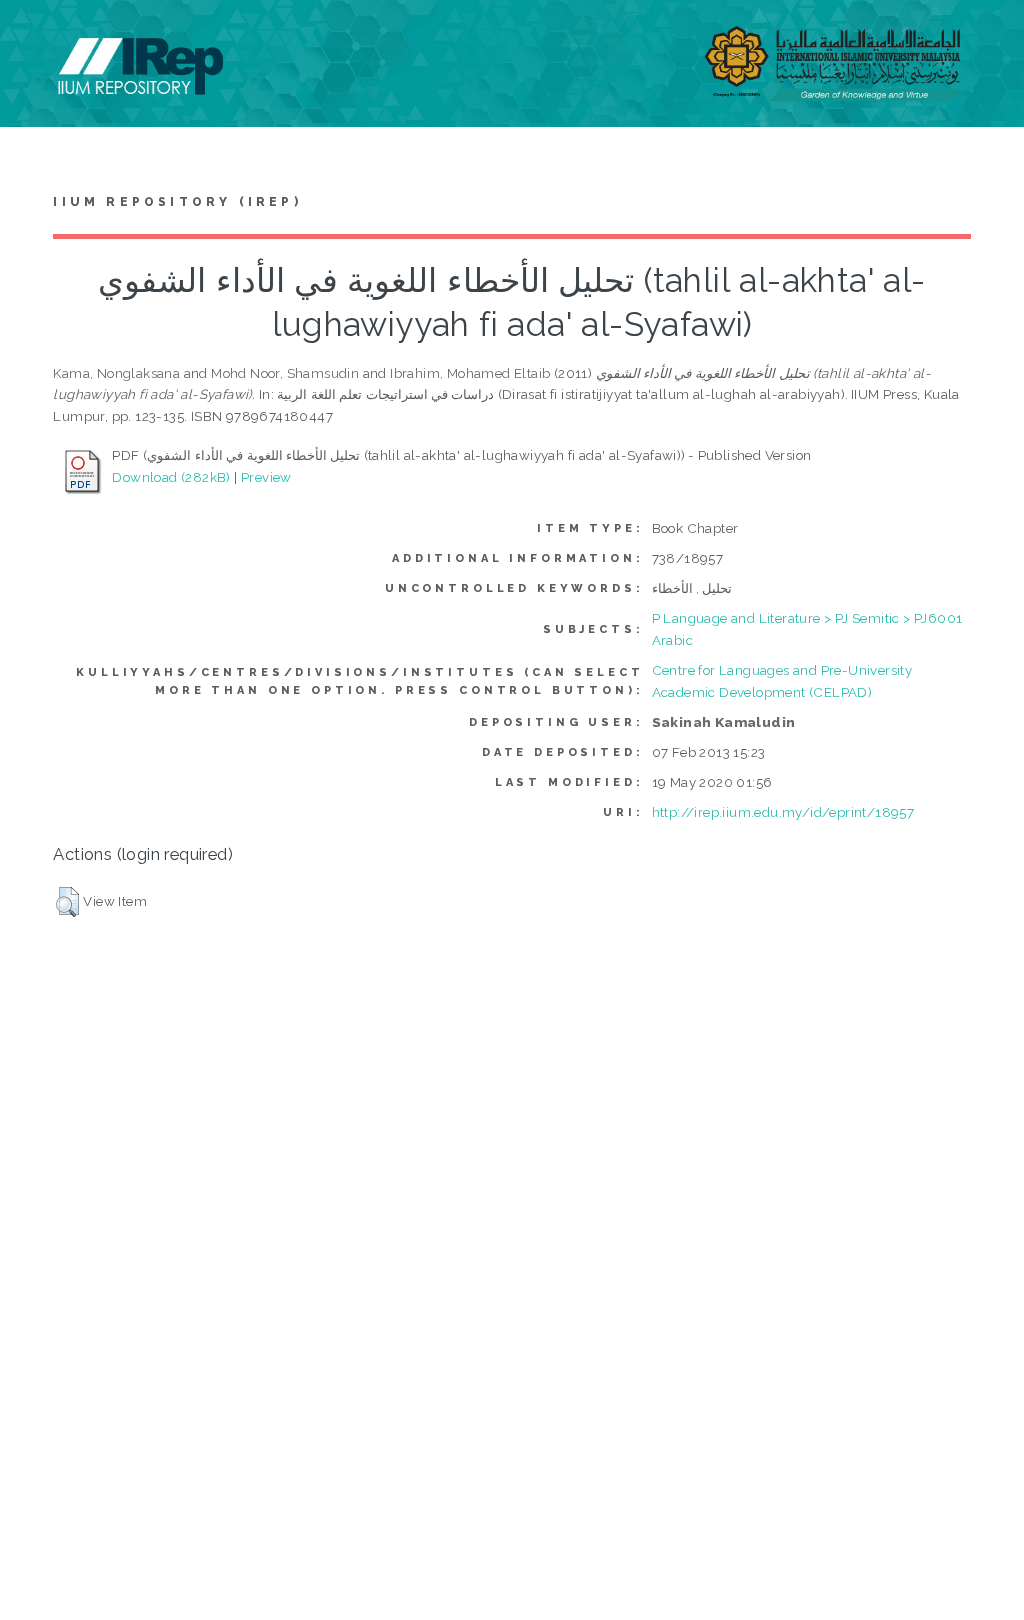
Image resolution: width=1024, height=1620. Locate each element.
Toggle (36, 37)
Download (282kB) (171, 477)
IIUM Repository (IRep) (177, 202)
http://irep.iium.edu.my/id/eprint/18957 (783, 812)
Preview (266, 477)
